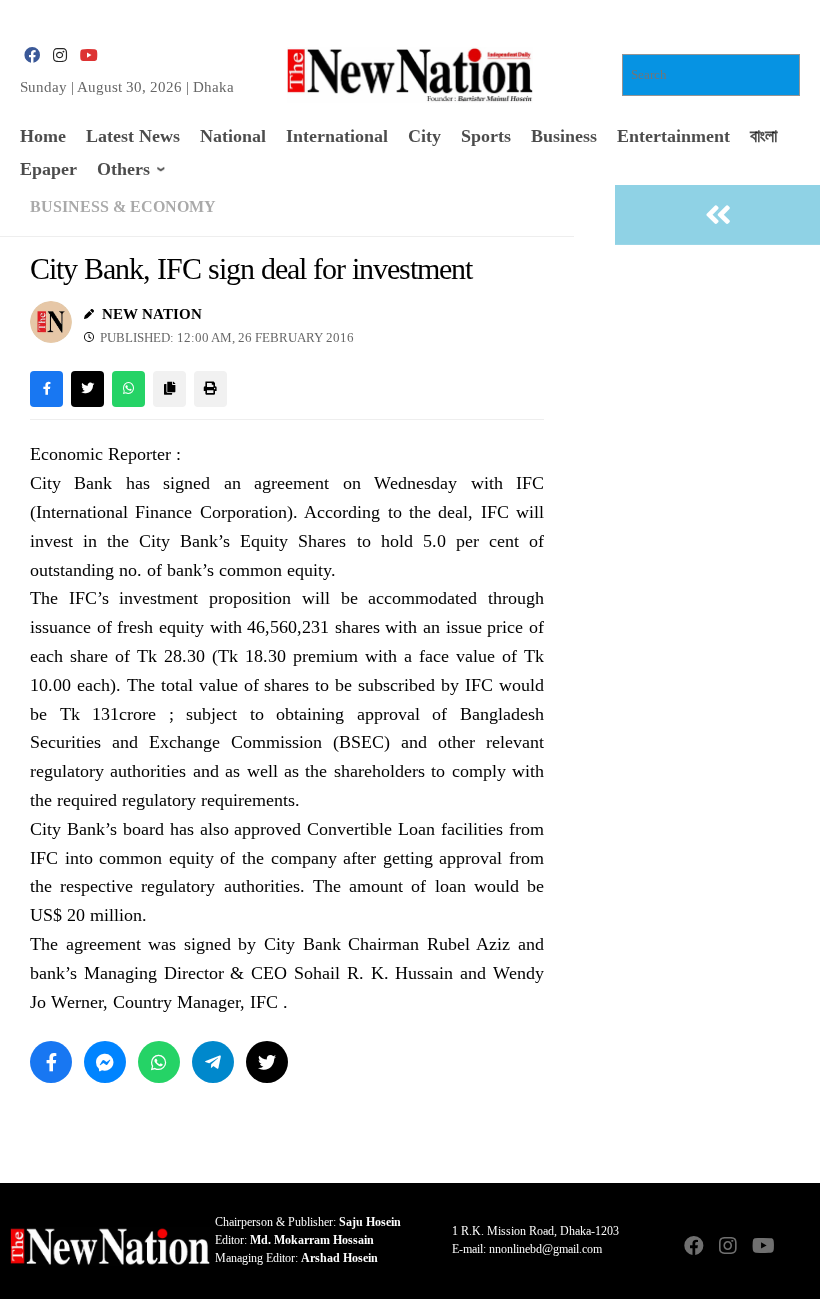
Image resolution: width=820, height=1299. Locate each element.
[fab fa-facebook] (32, 55)
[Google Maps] (796, 1247)
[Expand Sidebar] (717, 215)
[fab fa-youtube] (88, 55)
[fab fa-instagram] (60, 55)
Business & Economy (123, 206)
